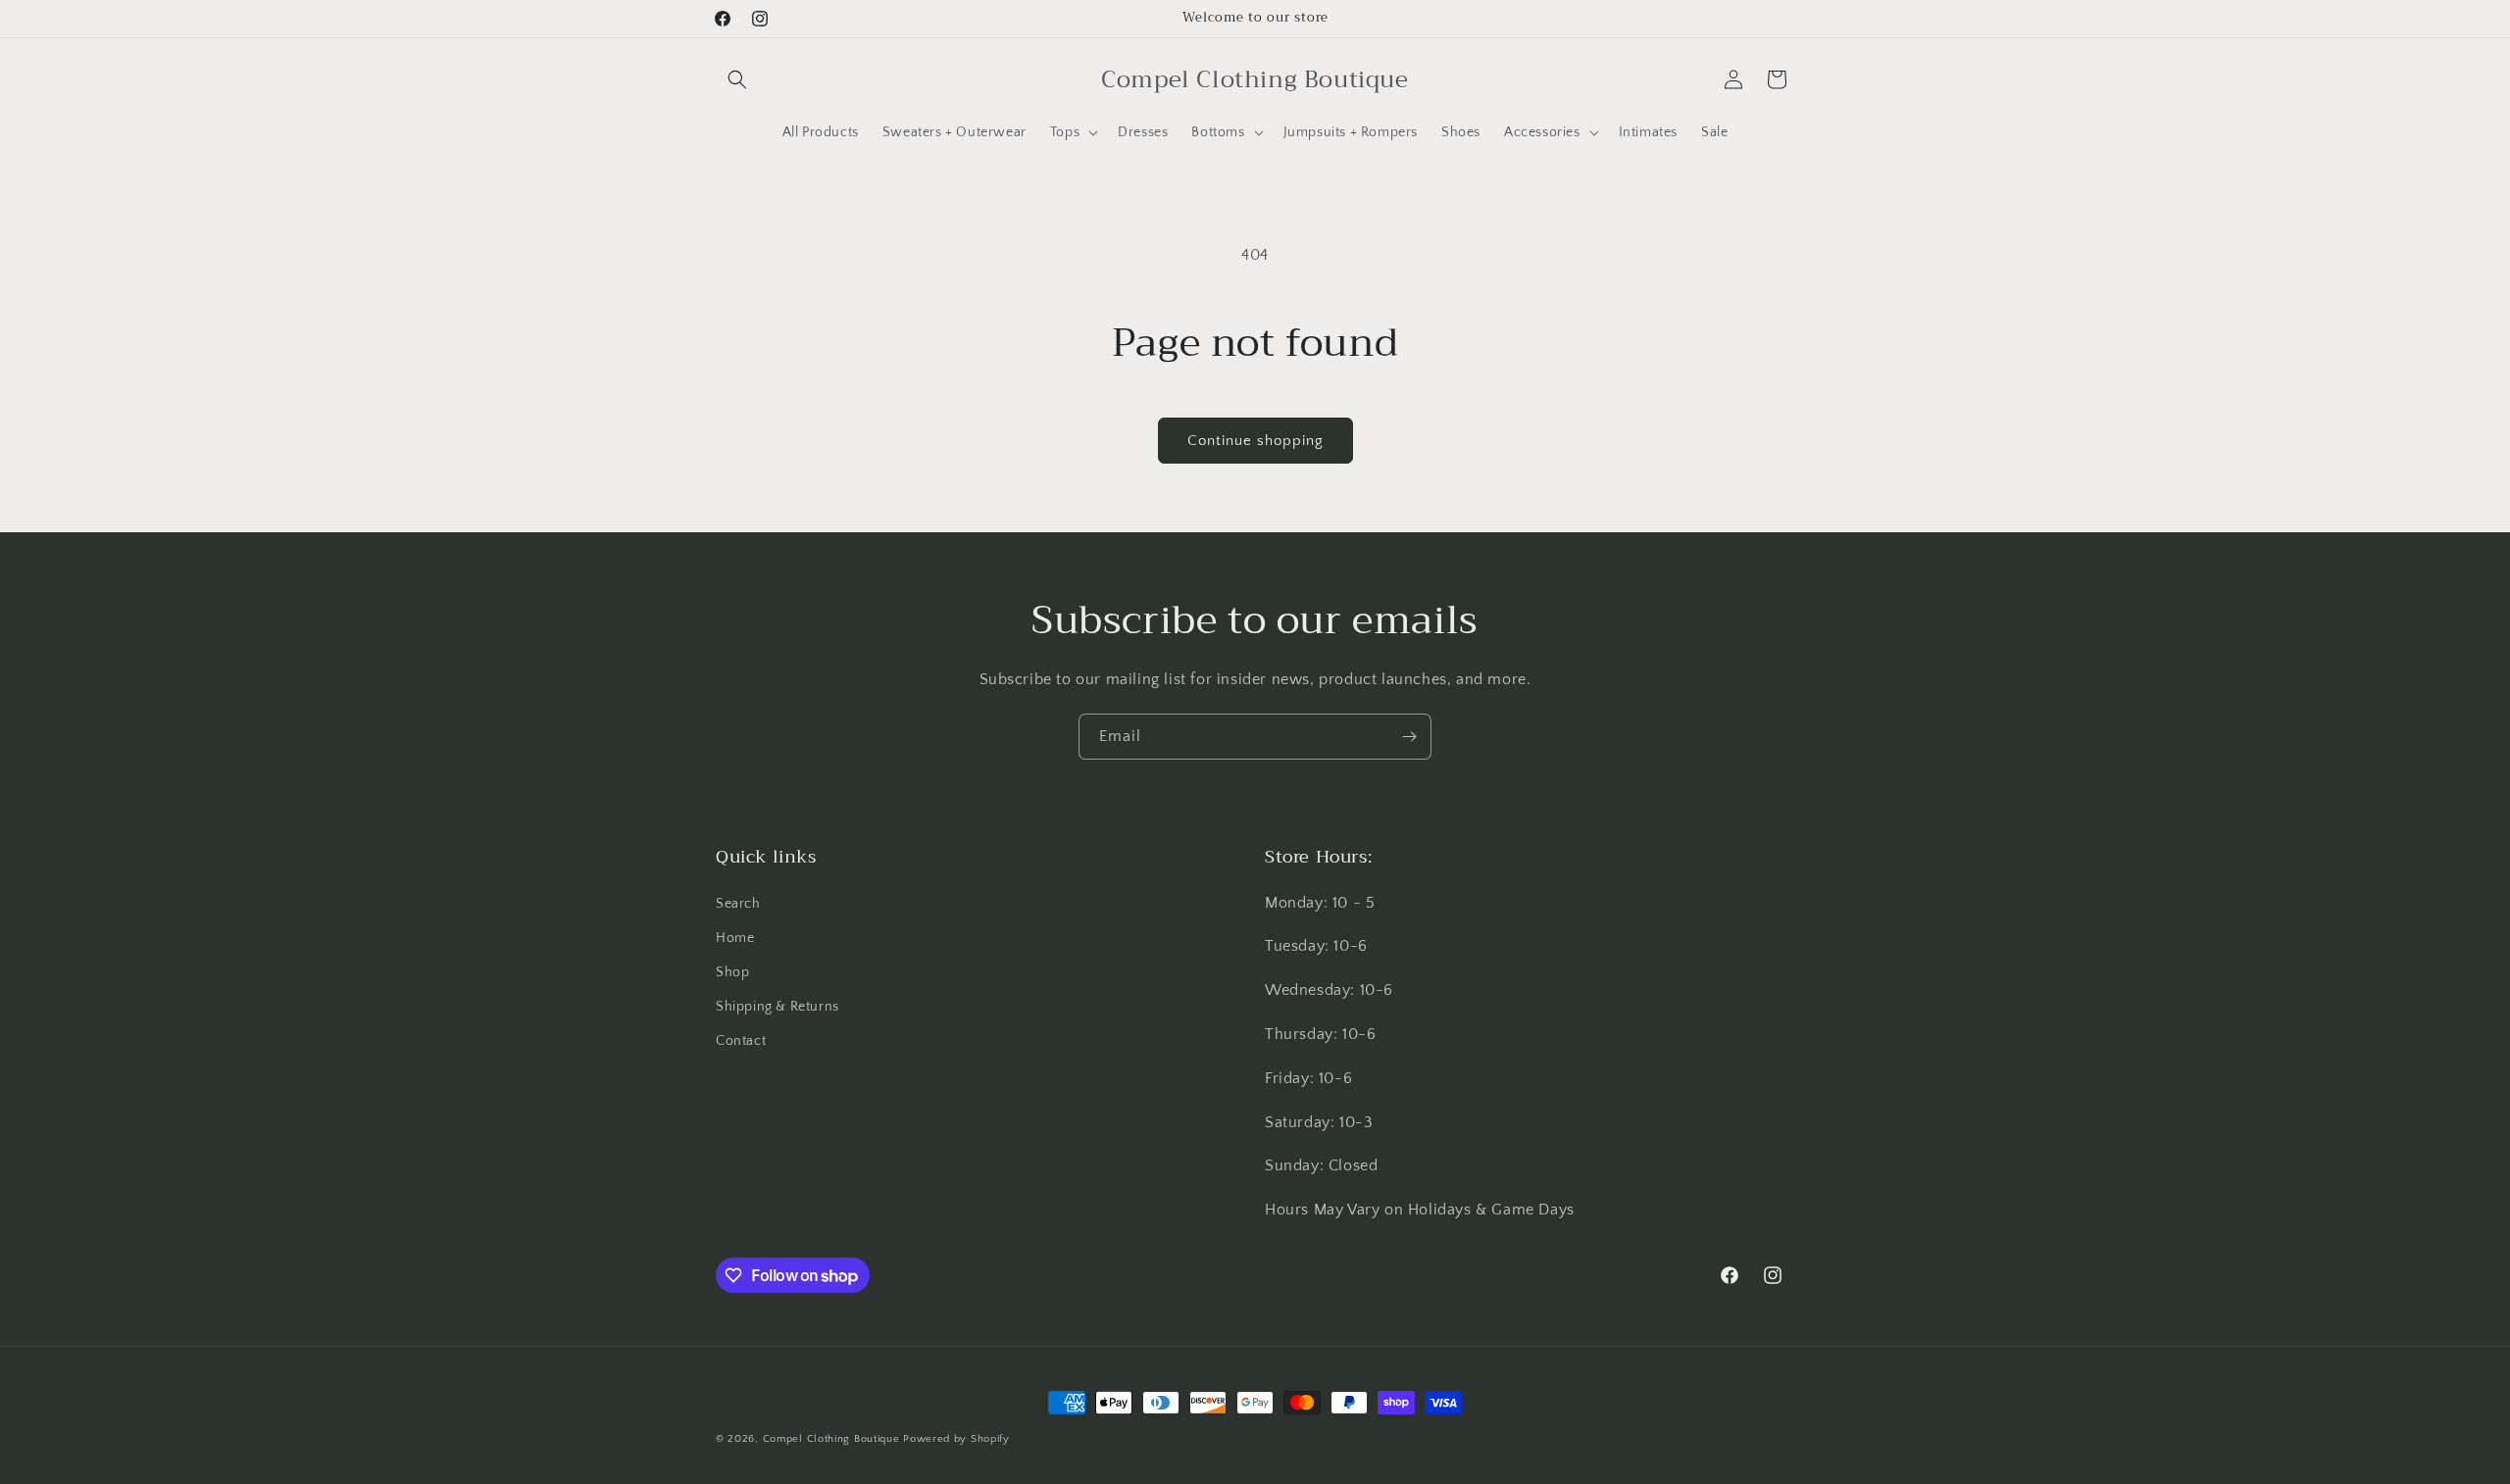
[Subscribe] (1409, 737)
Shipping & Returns (778, 1007)
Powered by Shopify (956, 1439)
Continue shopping (1255, 441)
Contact (741, 1041)
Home (735, 938)
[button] (737, 79)
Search (738, 904)
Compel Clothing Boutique (831, 1439)
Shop (732, 972)
